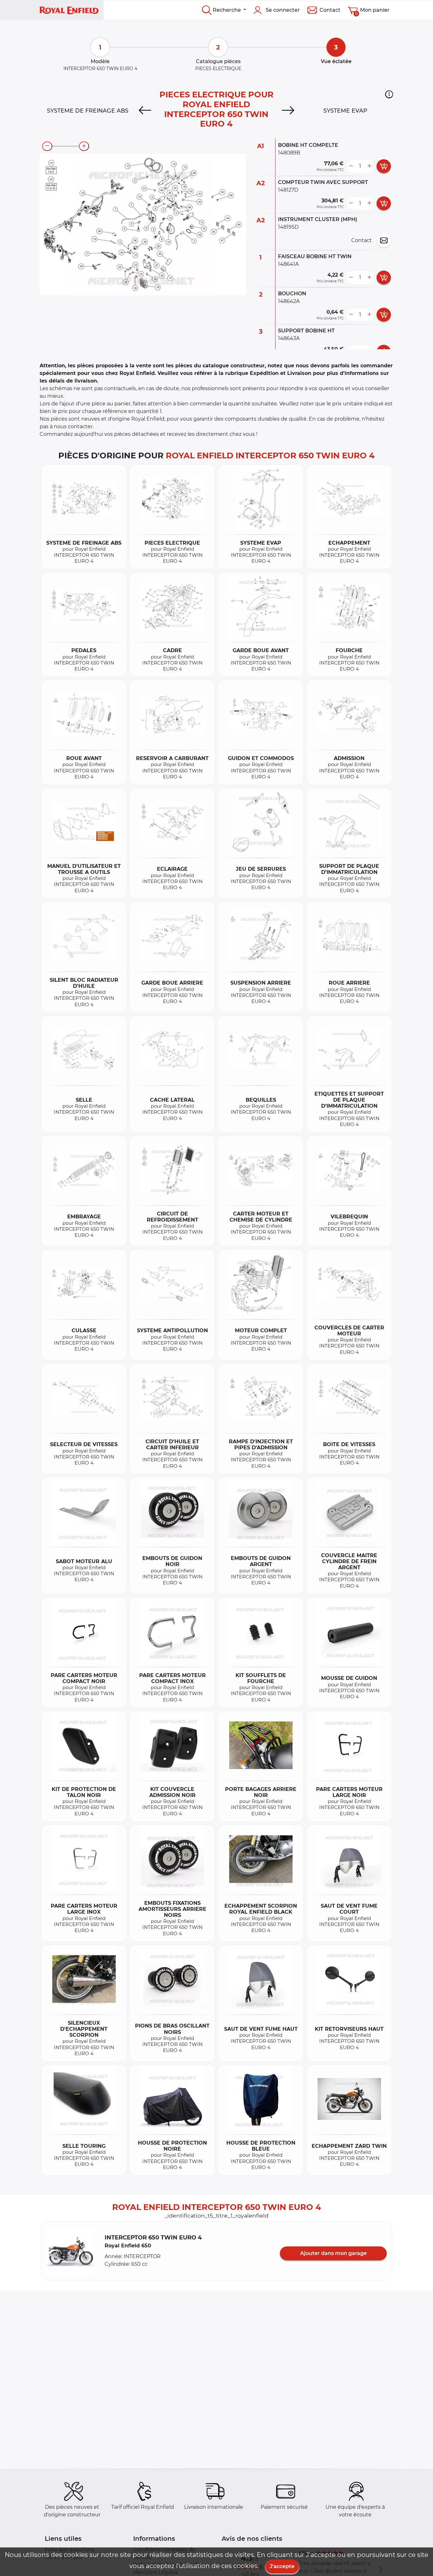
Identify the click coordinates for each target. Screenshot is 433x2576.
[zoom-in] (84, 146)
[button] (389, 94)
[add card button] (384, 166)
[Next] (288, 111)
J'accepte (282, 2566)
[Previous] (145, 111)
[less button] (351, 166)
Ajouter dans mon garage (333, 2253)
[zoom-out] (47, 146)
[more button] (369, 166)
